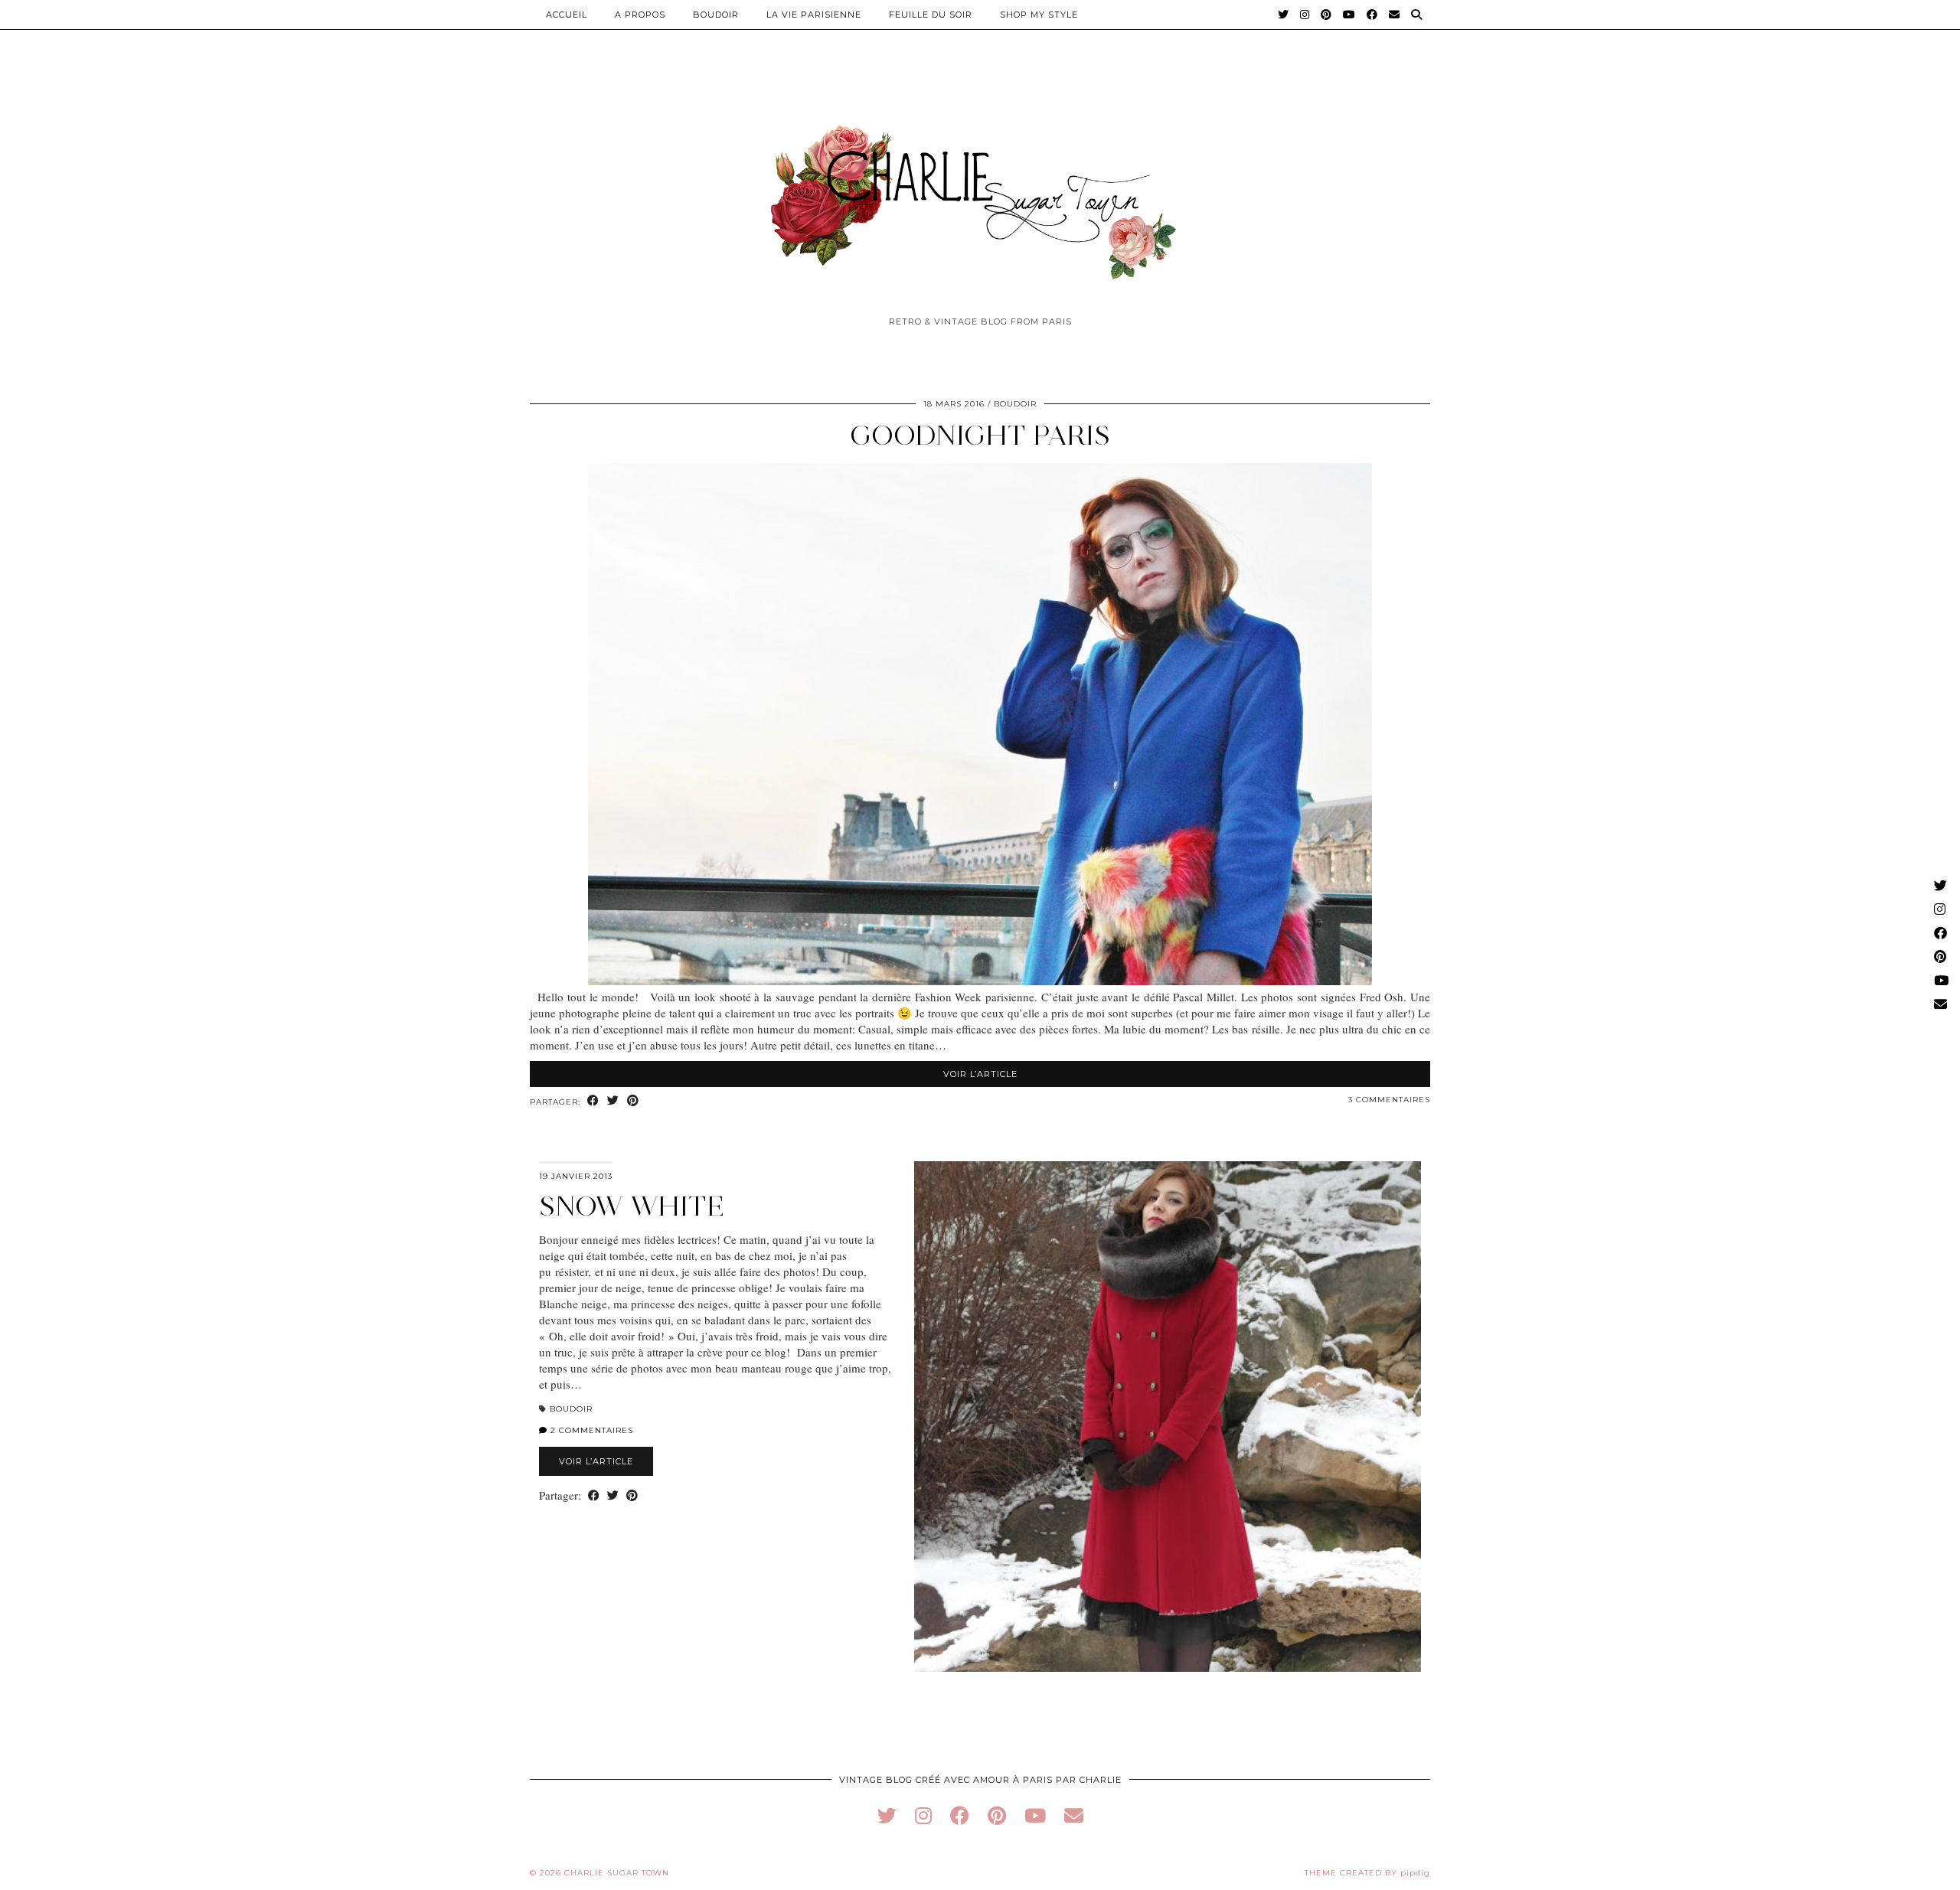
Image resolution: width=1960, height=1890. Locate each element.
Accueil (567, 15)
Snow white (632, 1206)
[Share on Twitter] (613, 1101)
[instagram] (923, 1815)
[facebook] (960, 1815)
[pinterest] (997, 1815)
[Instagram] (1305, 15)
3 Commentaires (1389, 1100)
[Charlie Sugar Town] (980, 194)
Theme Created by (1367, 1873)
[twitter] (887, 1815)
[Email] (1395, 15)
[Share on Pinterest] (633, 1101)
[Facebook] (1372, 15)
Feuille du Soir (931, 15)
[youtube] (1035, 1815)
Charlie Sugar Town (617, 1873)
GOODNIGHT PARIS (980, 435)
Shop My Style (1039, 15)
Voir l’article (980, 1074)
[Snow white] (1168, 1417)
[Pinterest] (1326, 15)
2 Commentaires (590, 1430)
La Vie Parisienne (814, 15)
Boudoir (716, 15)
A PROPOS (640, 15)
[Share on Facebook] (593, 1101)
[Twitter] (1284, 15)
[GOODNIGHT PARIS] (980, 981)
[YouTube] (1349, 15)
